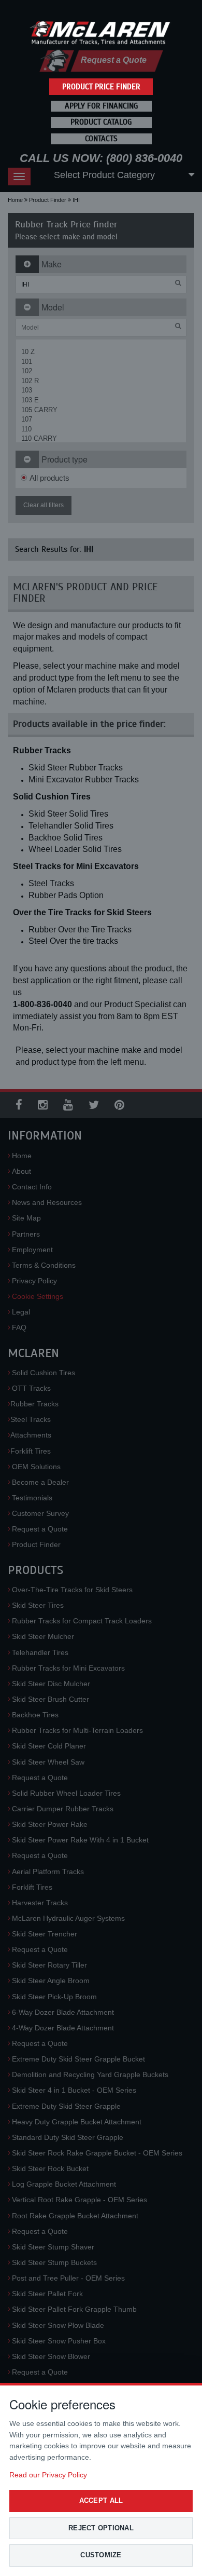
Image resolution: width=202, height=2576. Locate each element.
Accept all (101, 2500)
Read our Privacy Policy (48, 2475)
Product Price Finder (101, 87)
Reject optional (101, 2528)
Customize (101, 2555)
